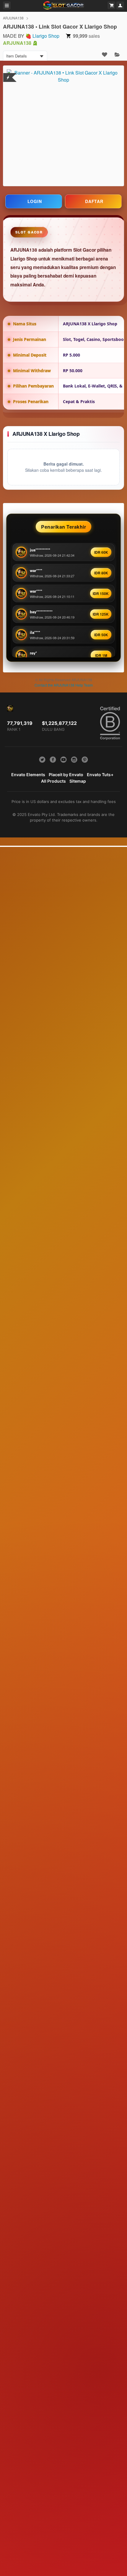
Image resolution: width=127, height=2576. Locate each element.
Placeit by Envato (66, 775)
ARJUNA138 (13, 18)
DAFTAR (94, 201)
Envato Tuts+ (100, 775)
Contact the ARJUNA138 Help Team (64, 685)
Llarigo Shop (46, 36)
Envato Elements (28, 775)
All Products (53, 781)
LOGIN (35, 201)
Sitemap (78, 781)
